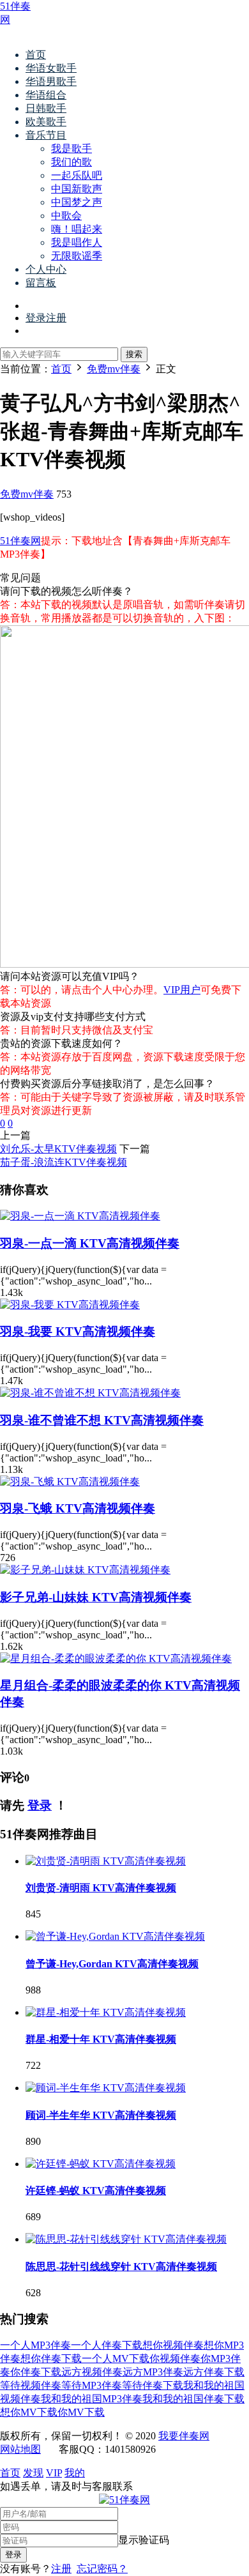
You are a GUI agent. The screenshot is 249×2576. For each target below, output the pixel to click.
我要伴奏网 (184, 2436)
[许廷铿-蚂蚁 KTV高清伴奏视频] (101, 2164)
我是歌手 (72, 149)
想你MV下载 (29, 2412)
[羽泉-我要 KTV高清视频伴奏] (70, 1305)
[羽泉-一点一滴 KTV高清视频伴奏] (80, 1216)
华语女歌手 (51, 68)
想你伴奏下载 (51, 2359)
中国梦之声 (77, 202)
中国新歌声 (77, 189)
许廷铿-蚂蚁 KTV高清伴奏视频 (96, 2191)
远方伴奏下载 (214, 2372)
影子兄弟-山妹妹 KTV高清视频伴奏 (96, 1597)
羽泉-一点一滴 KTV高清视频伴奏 (90, 1243)
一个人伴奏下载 (107, 2345)
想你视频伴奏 (173, 2345)
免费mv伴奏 (27, 494)
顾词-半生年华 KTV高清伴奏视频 (101, 2115)
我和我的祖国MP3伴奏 (92, 2399)
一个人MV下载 (116, 2359)
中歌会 (66, 216)
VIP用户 (182, 990)
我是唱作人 (77, 242)
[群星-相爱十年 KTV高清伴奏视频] (106, 2012)
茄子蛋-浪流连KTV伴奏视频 (64, 1162)
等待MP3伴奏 (92, 2385)
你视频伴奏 (175, 2359)
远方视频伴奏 (92, 2372)
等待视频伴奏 (31, 2385)
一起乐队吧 (77, 175)
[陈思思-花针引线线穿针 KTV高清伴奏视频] (126, 2239)
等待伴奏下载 (153, 2385)
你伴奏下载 (36, 2372)
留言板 (41, 283)
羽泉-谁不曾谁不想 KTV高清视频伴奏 (102, 1420)
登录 (40, 1805)
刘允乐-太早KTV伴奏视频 (58, 1149)
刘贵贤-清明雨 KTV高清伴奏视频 (101, 1888)
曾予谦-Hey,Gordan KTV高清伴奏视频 (112, 1964)
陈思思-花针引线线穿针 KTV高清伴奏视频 (121, 2267)
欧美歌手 (46, 122)
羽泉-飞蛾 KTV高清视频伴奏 (78, 1508)
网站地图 (20, 2449)
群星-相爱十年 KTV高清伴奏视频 (101, 2039)
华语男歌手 (51, 81)
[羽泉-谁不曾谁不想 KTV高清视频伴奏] (90, 1393)
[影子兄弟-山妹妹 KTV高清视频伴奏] (85, 1570)
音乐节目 (46, 135)
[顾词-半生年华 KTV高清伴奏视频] (106, 2088)
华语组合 (46, 95)
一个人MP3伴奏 (35, 2345)
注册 (61, 2569)
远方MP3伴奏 (153, 2372)
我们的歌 (72, 162)
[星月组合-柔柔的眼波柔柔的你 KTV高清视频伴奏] (116, 1658)
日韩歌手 (46, 108)
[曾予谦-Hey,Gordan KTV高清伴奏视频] (115, 1936)
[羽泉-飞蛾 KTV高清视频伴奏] (70, 1482)
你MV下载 (81, 2412)
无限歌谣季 (77, 256)
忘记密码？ (102, 2569)
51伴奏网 (20, 541)
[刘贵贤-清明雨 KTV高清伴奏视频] (106, 1861)
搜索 (134, 354)
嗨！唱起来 (77, 229)
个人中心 (46, 269)
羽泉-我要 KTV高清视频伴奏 (78, 1331)
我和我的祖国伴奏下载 (193, 2399)
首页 (36, 55)
